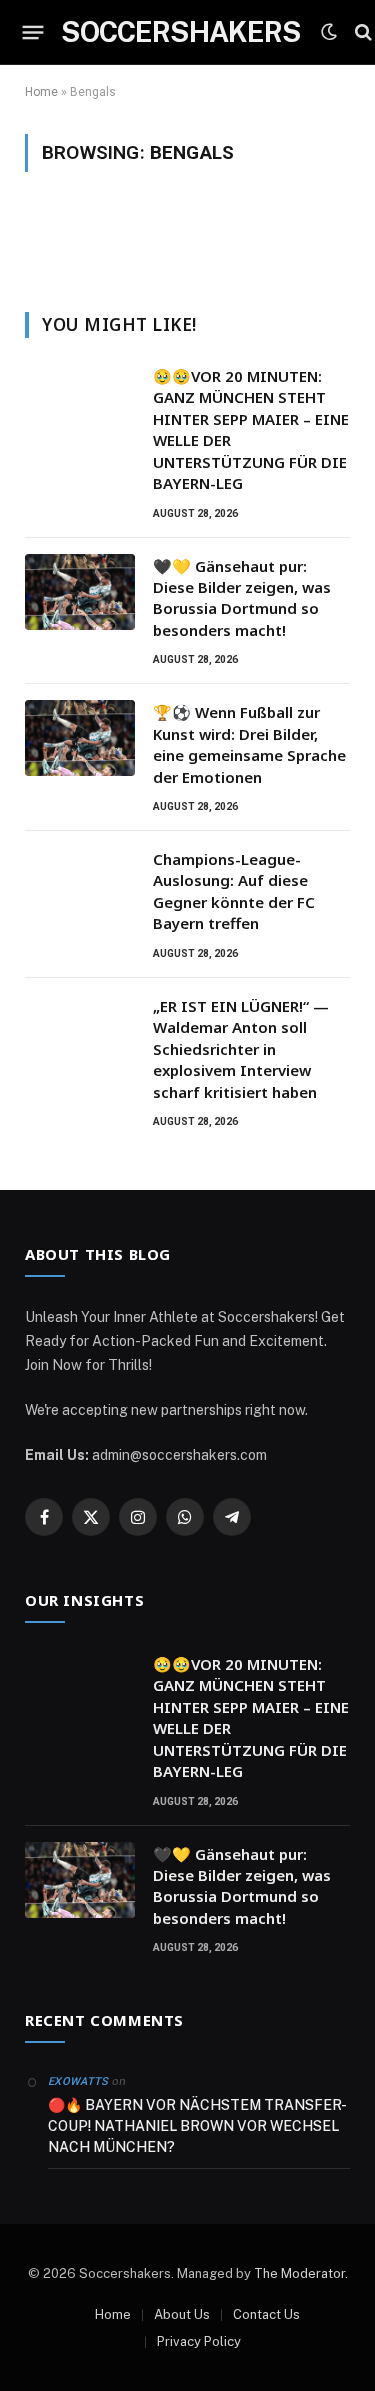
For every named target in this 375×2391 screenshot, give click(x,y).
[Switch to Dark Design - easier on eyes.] (329, 32)
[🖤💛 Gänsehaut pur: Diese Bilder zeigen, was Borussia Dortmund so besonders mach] (80, 592)
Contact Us (266, 2314)
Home (41, 92)
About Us (182, 2314)
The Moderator (299, 2273)
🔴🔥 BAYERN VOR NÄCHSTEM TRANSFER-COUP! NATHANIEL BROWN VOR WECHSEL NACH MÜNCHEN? (197, 2126)
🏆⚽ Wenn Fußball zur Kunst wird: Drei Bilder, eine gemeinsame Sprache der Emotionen (249, 744)
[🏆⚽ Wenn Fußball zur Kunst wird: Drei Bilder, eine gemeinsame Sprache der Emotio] (80, 738)
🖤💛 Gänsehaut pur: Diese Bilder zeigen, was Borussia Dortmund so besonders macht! (242, 598)
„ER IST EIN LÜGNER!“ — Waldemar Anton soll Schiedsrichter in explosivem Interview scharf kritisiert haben (241, 1049)
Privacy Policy (199, 2341)
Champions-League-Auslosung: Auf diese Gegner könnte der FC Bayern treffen (234, 891)
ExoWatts (78, 2081)
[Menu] (33, 32)
